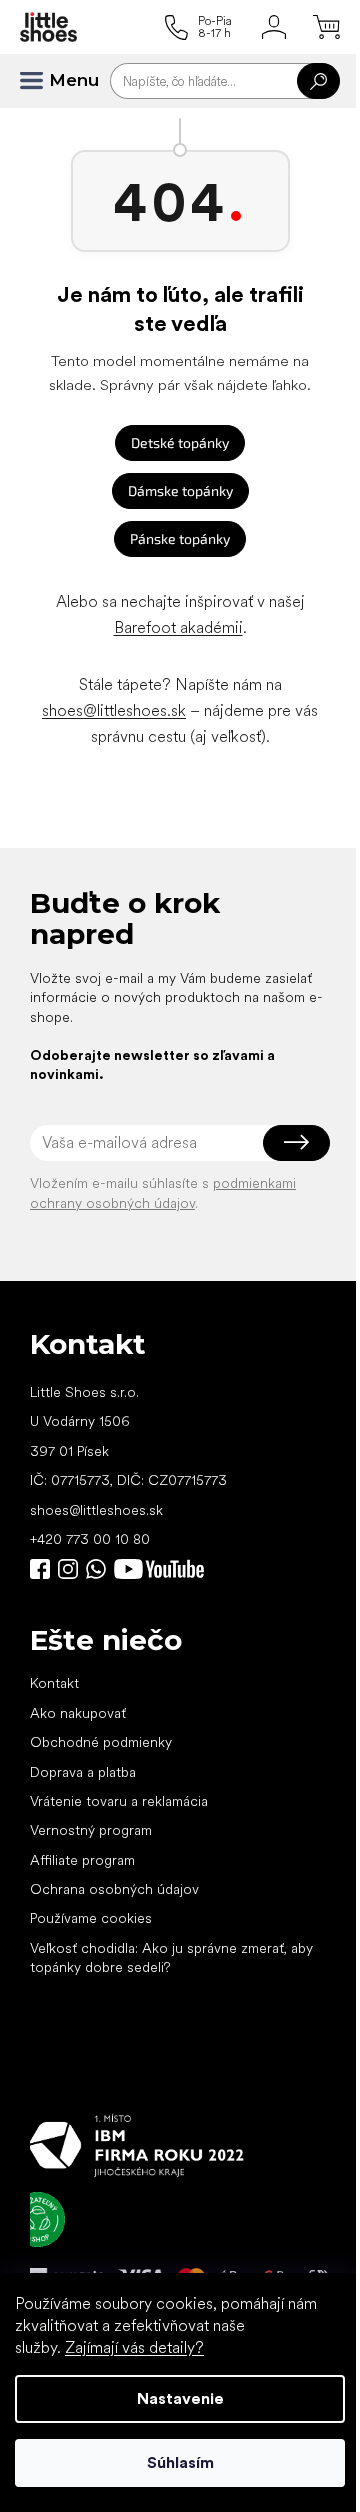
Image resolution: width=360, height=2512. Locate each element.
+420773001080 (100, 1569)
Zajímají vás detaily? (134, 2347)
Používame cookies (91, 1918)
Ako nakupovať (78, 1713)
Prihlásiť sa (296, 1143)
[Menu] (40, 81)
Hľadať (318, 81)
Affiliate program (82, 1860)
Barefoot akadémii (178, 627)
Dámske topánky (180, 490)
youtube (159, 1569)
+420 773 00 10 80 (90, 1539)
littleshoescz (68, 1569)
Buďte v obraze (40, 1569)
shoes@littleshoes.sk (114, 710)
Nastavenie (180, 2398)
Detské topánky (180, 442)
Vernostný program (91, 1830)
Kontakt (54, 1683)
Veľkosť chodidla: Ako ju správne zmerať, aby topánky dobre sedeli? (171, 1957)
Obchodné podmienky (101, 1742)
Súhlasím (180, 2462)
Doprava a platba (83, 1772)
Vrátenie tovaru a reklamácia (119, 1801)
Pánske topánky (180, 538)
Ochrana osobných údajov (114, 1889)
